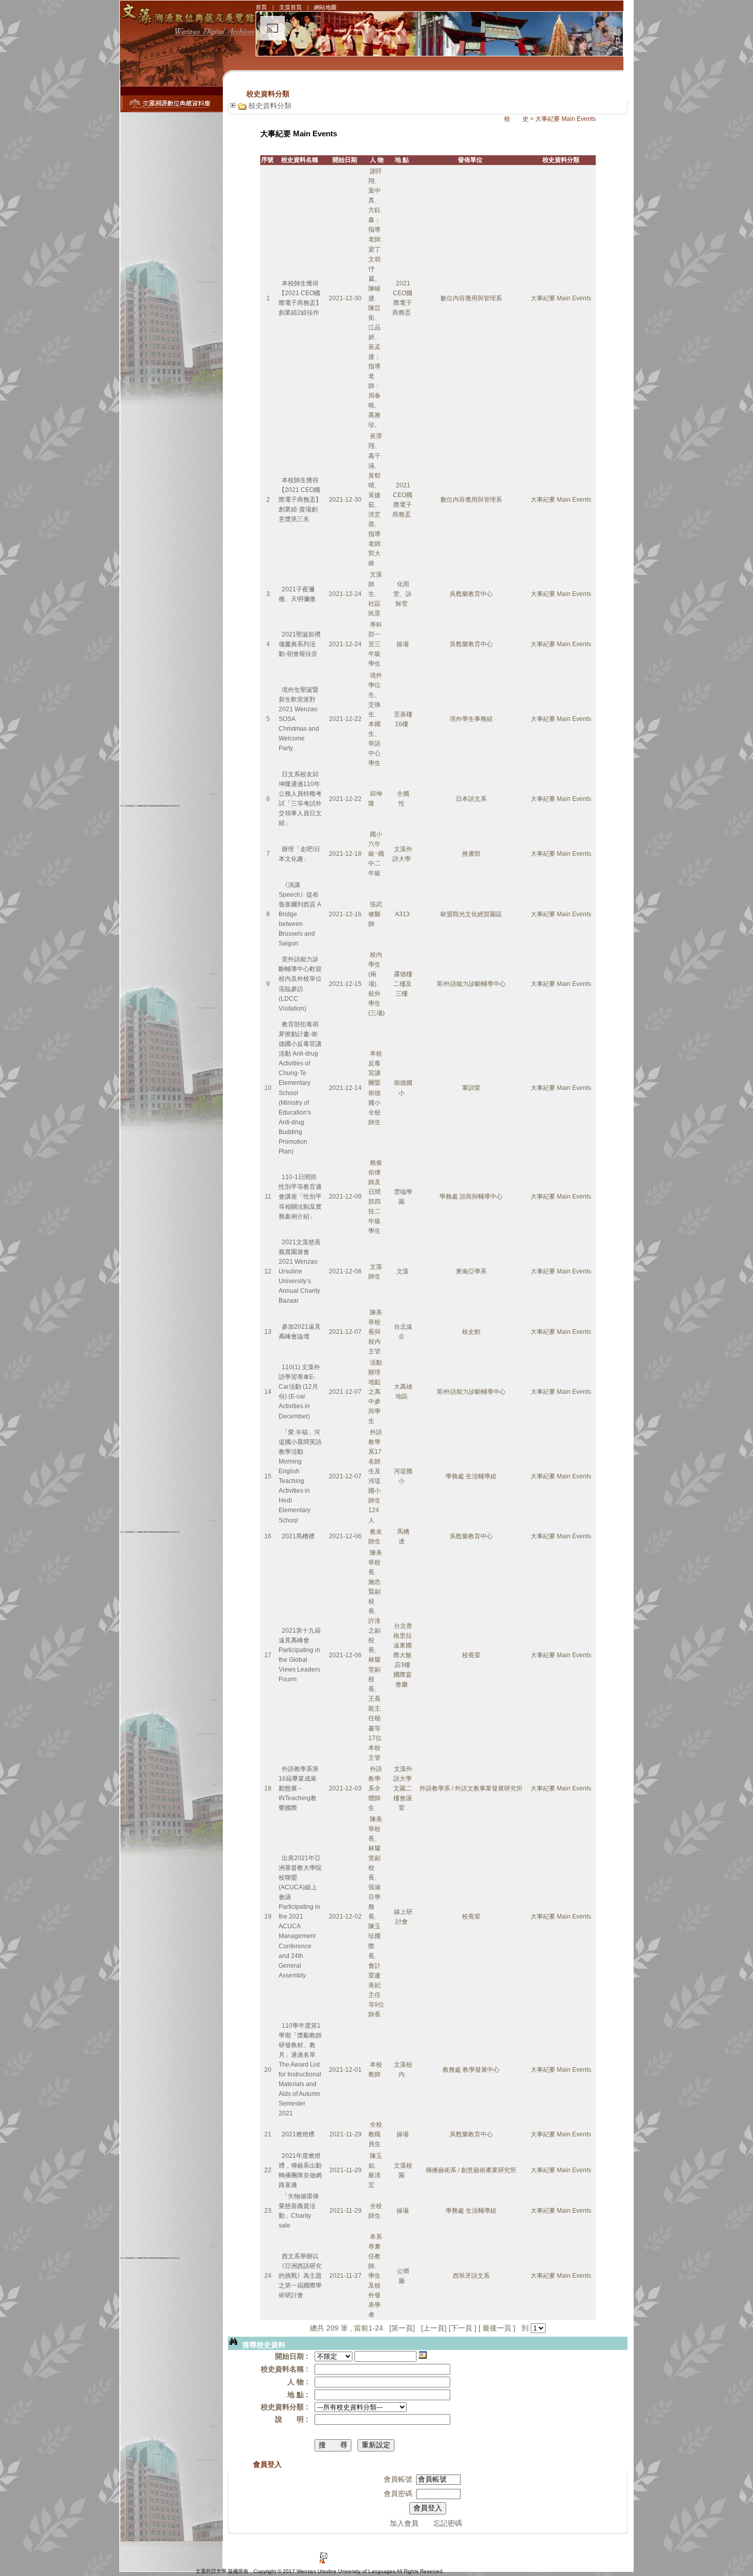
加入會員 (404, 2523)
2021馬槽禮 (298, 1536)
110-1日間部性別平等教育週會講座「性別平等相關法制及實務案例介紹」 (300, 1197)
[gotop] (616, 2548)
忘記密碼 (448, 2523)
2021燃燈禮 (298, 2134)
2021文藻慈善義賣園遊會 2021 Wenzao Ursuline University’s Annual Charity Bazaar (300, 1271)
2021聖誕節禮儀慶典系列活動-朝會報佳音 (300, 644)
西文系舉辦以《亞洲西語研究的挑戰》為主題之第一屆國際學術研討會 (300, 2276)
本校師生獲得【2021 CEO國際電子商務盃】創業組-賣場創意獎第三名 (300, 500)
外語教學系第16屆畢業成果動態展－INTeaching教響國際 (299, 1788)
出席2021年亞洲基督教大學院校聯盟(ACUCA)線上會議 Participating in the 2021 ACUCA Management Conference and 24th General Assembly (300, 1917)
